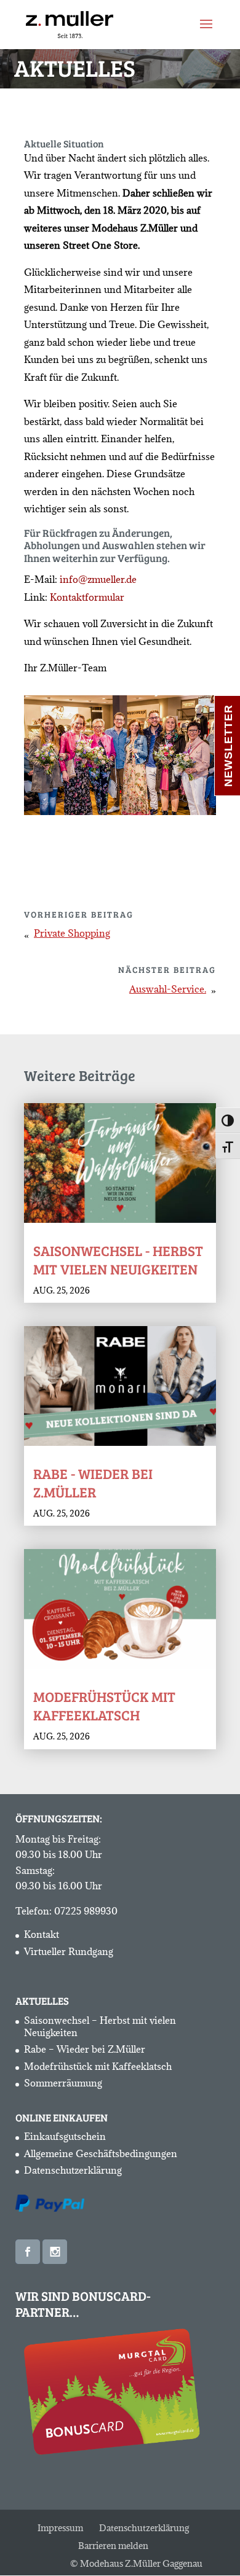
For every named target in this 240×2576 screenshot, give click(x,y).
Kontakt (42, 1934)
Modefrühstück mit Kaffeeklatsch (104, 1705)
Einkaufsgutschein (65, 2136)
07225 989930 (86, 1911)
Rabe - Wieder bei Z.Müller (93, 1482)
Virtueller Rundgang (69, 1951)
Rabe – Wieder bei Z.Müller (85, 2049)
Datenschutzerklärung (73, 2170)
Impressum (60, 2528)
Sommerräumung (63, 2083)
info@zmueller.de (98, 579)
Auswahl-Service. (168, 989)
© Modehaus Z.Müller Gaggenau (136, 2563)
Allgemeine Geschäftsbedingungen (101, 2153)
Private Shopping (72, 933)
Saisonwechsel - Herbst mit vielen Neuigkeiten (118, 1259)
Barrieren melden (113, 2546)
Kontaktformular (87, 597)
